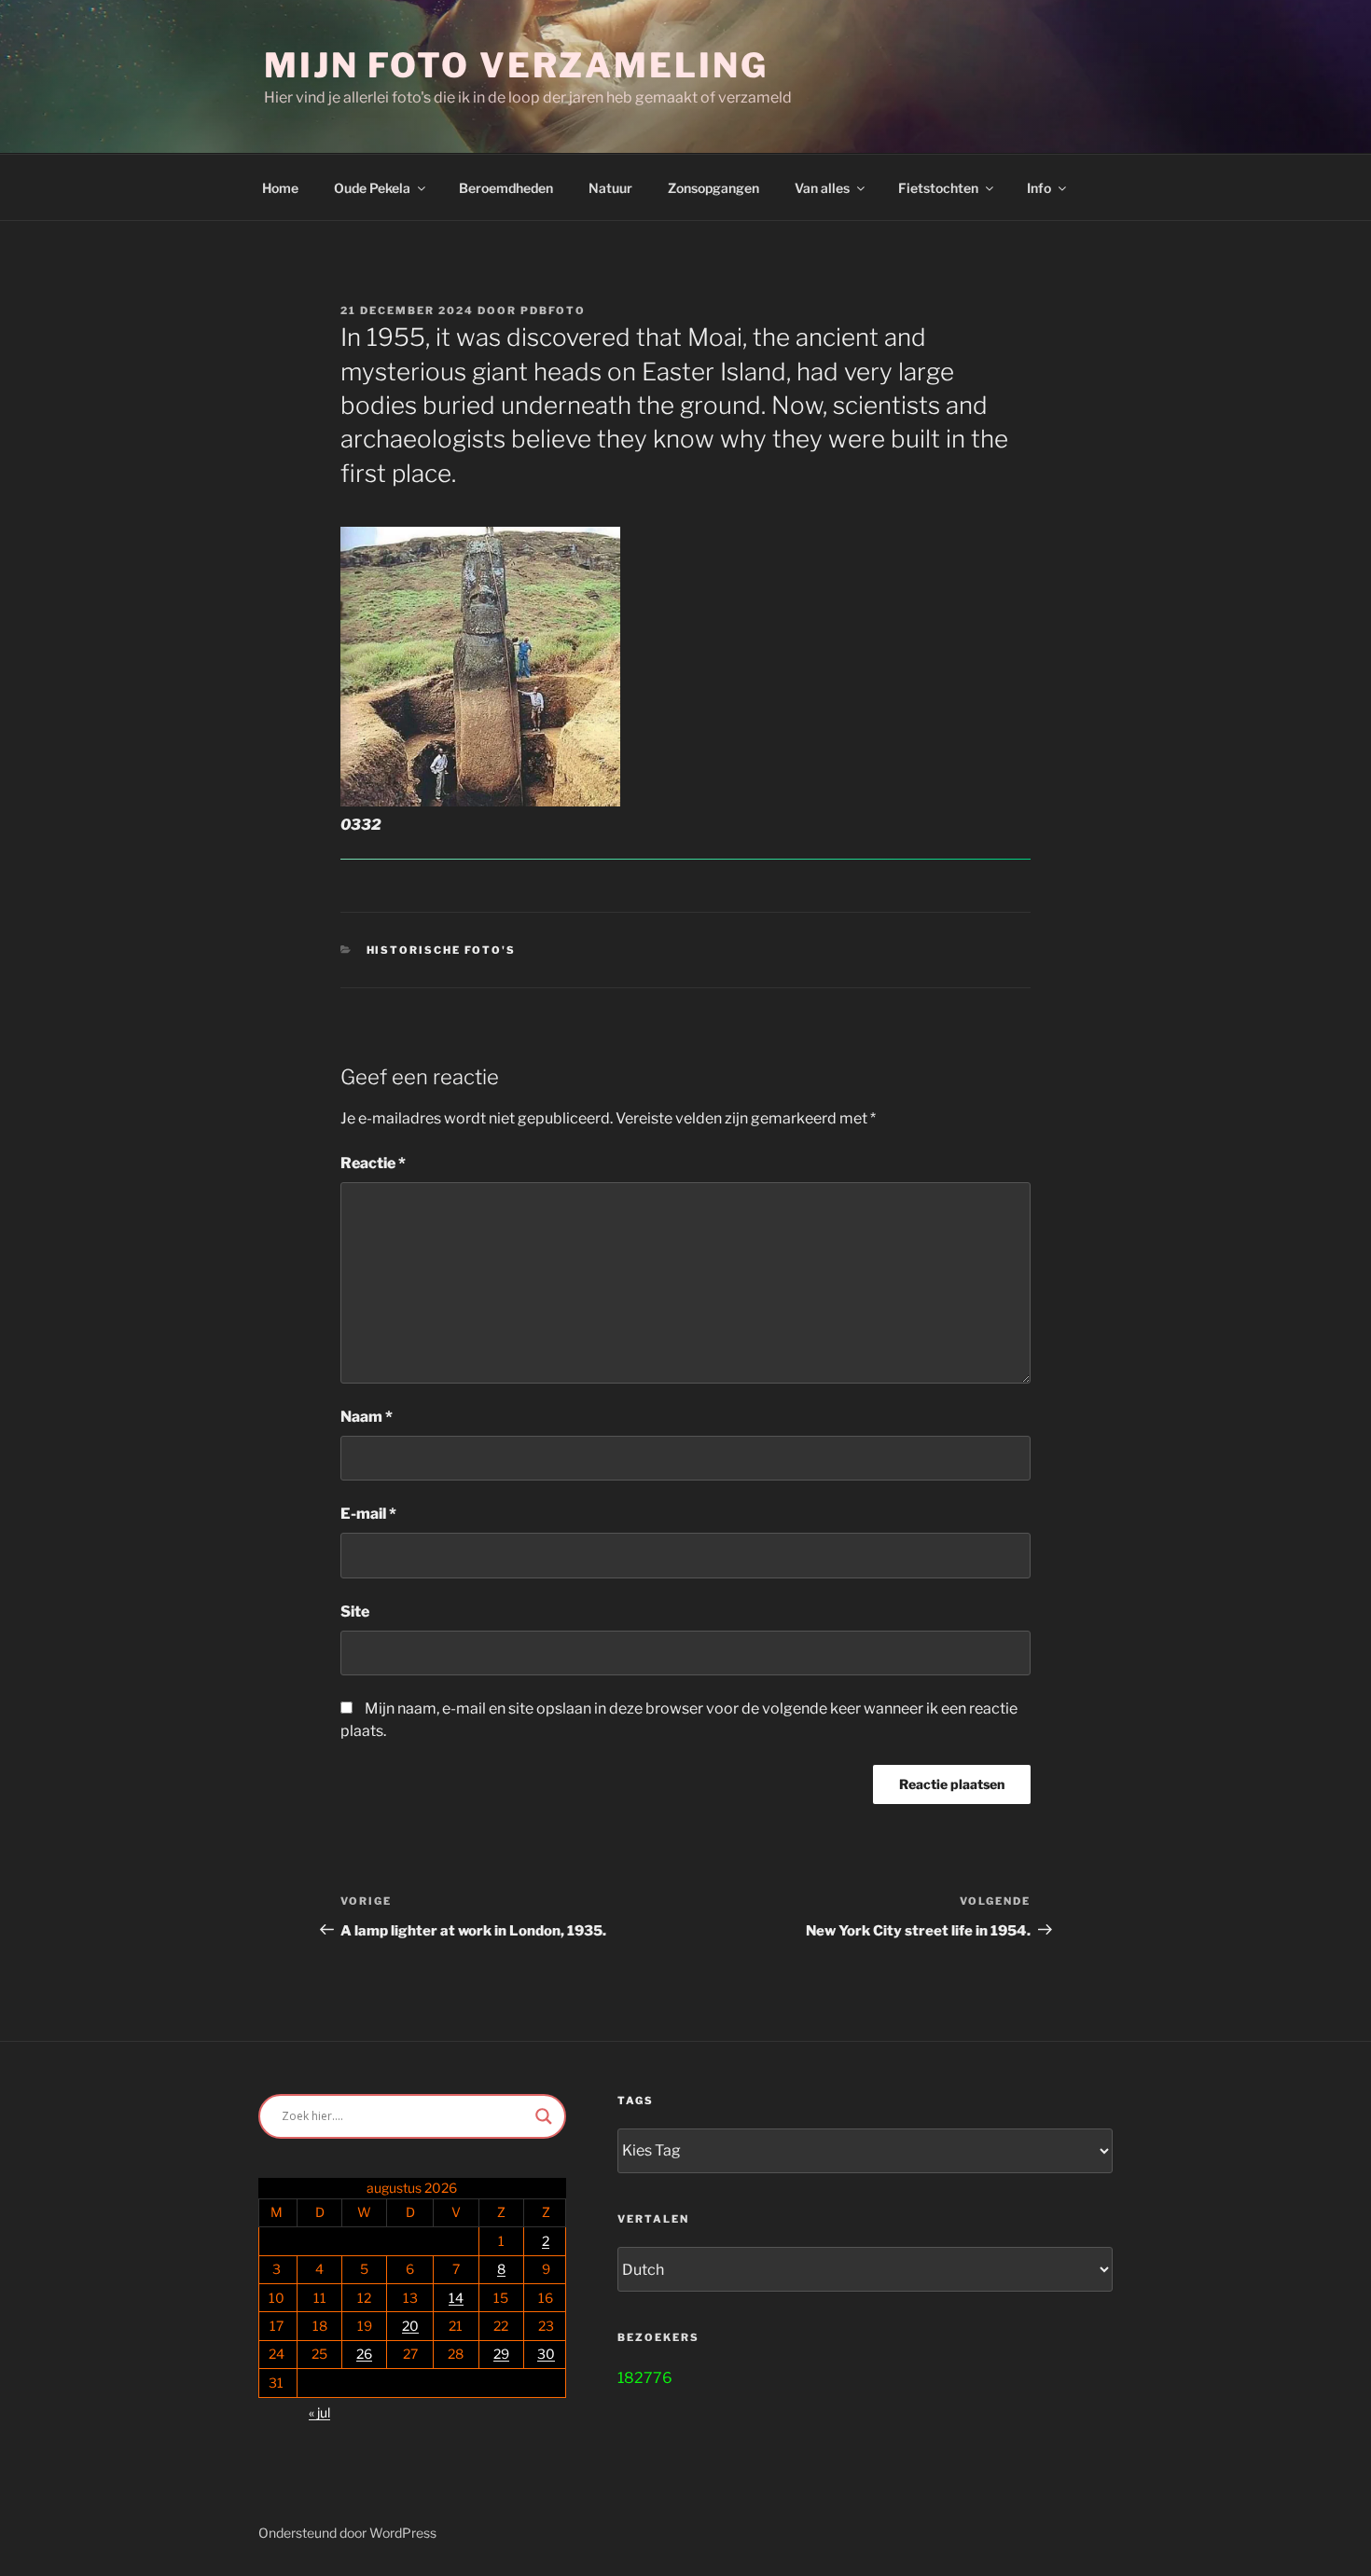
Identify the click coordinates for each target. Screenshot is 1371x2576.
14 (456, 2298)
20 (410, 2326)
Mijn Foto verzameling (516, 65)
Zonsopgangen (713, 188)
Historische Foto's (442, 950)
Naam (367, 1417)
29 (501, 2354)
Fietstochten (938, 188)
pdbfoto (553, 310)
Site (355, 1612)
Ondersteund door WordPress (347, 2533)
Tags (636, 2101)
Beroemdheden (506, 188)
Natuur (610, 188)
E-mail (368, 1514)
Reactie (373, 1163)
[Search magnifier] (544, 2116)
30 (546, 2354)
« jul (319, 2412)
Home (280, 188)
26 (364, 2354)
